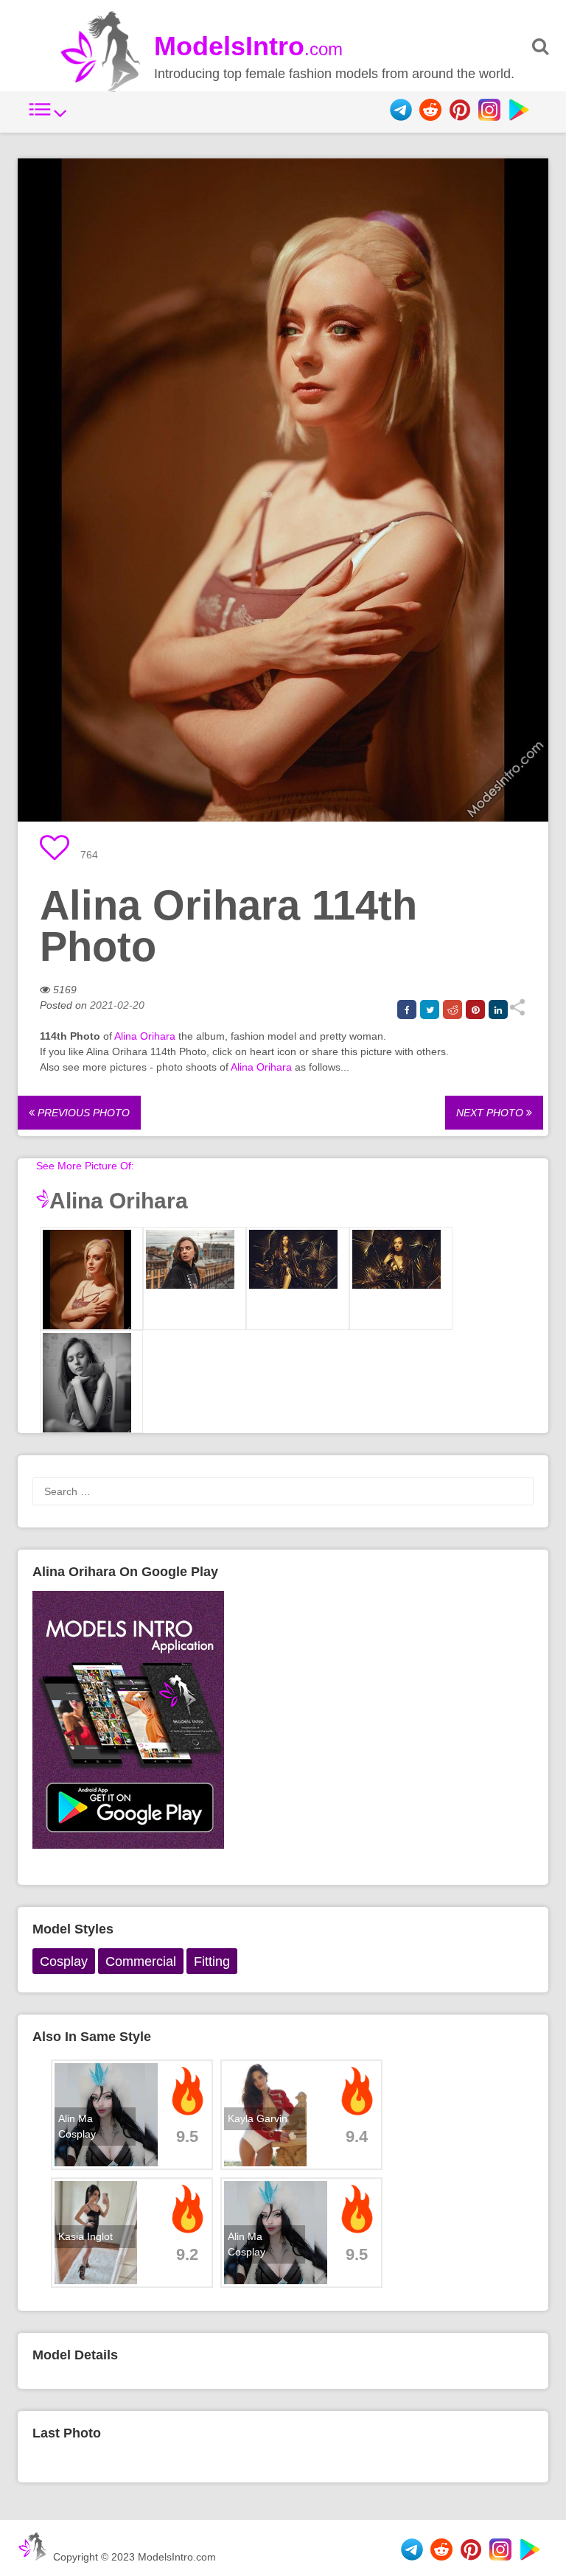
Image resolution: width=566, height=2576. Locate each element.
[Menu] (48, 117)
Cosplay (64, 1961)
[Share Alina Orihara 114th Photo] (517, 1012)
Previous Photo (82, 1113)
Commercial (141, 1961)
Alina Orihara (145, 1036)
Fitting (212, 1961)
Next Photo (491, 1113)
